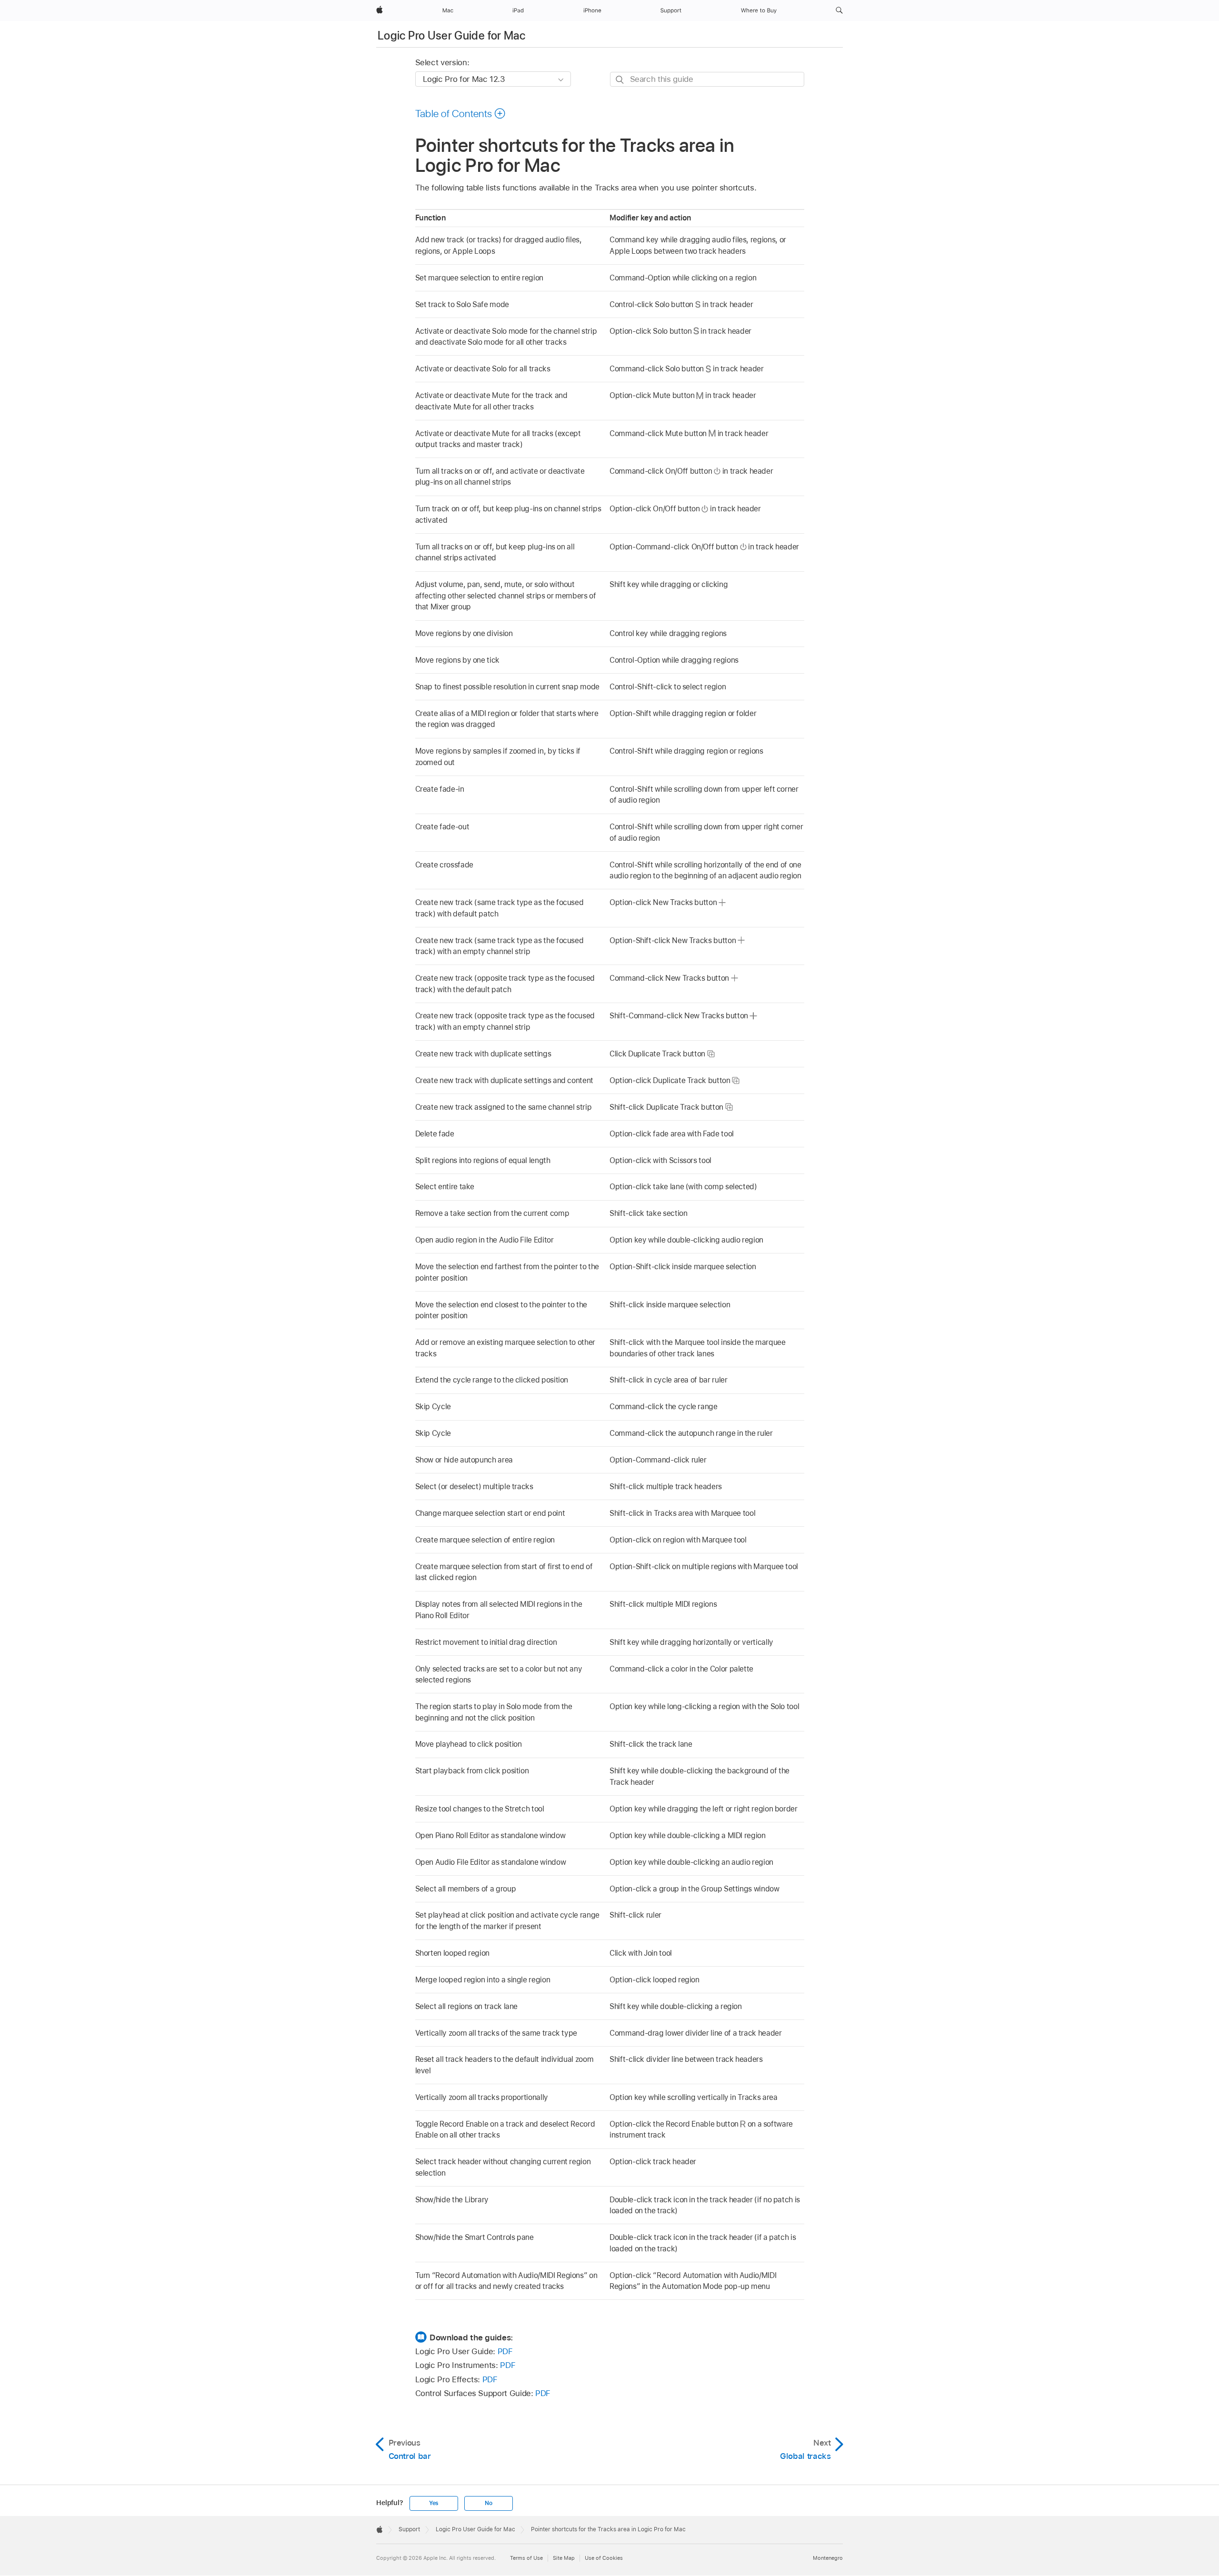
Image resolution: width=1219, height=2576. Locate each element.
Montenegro (828, 2558)
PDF (505, 2351)
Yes (434, 2503)
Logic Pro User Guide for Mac (451, 35)
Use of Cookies (604, 2558)
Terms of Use (526, 2558)
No (489, 2503)
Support (409, 2529)
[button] (839, 10)
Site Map (564, 2558)
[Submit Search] (620, 80)
